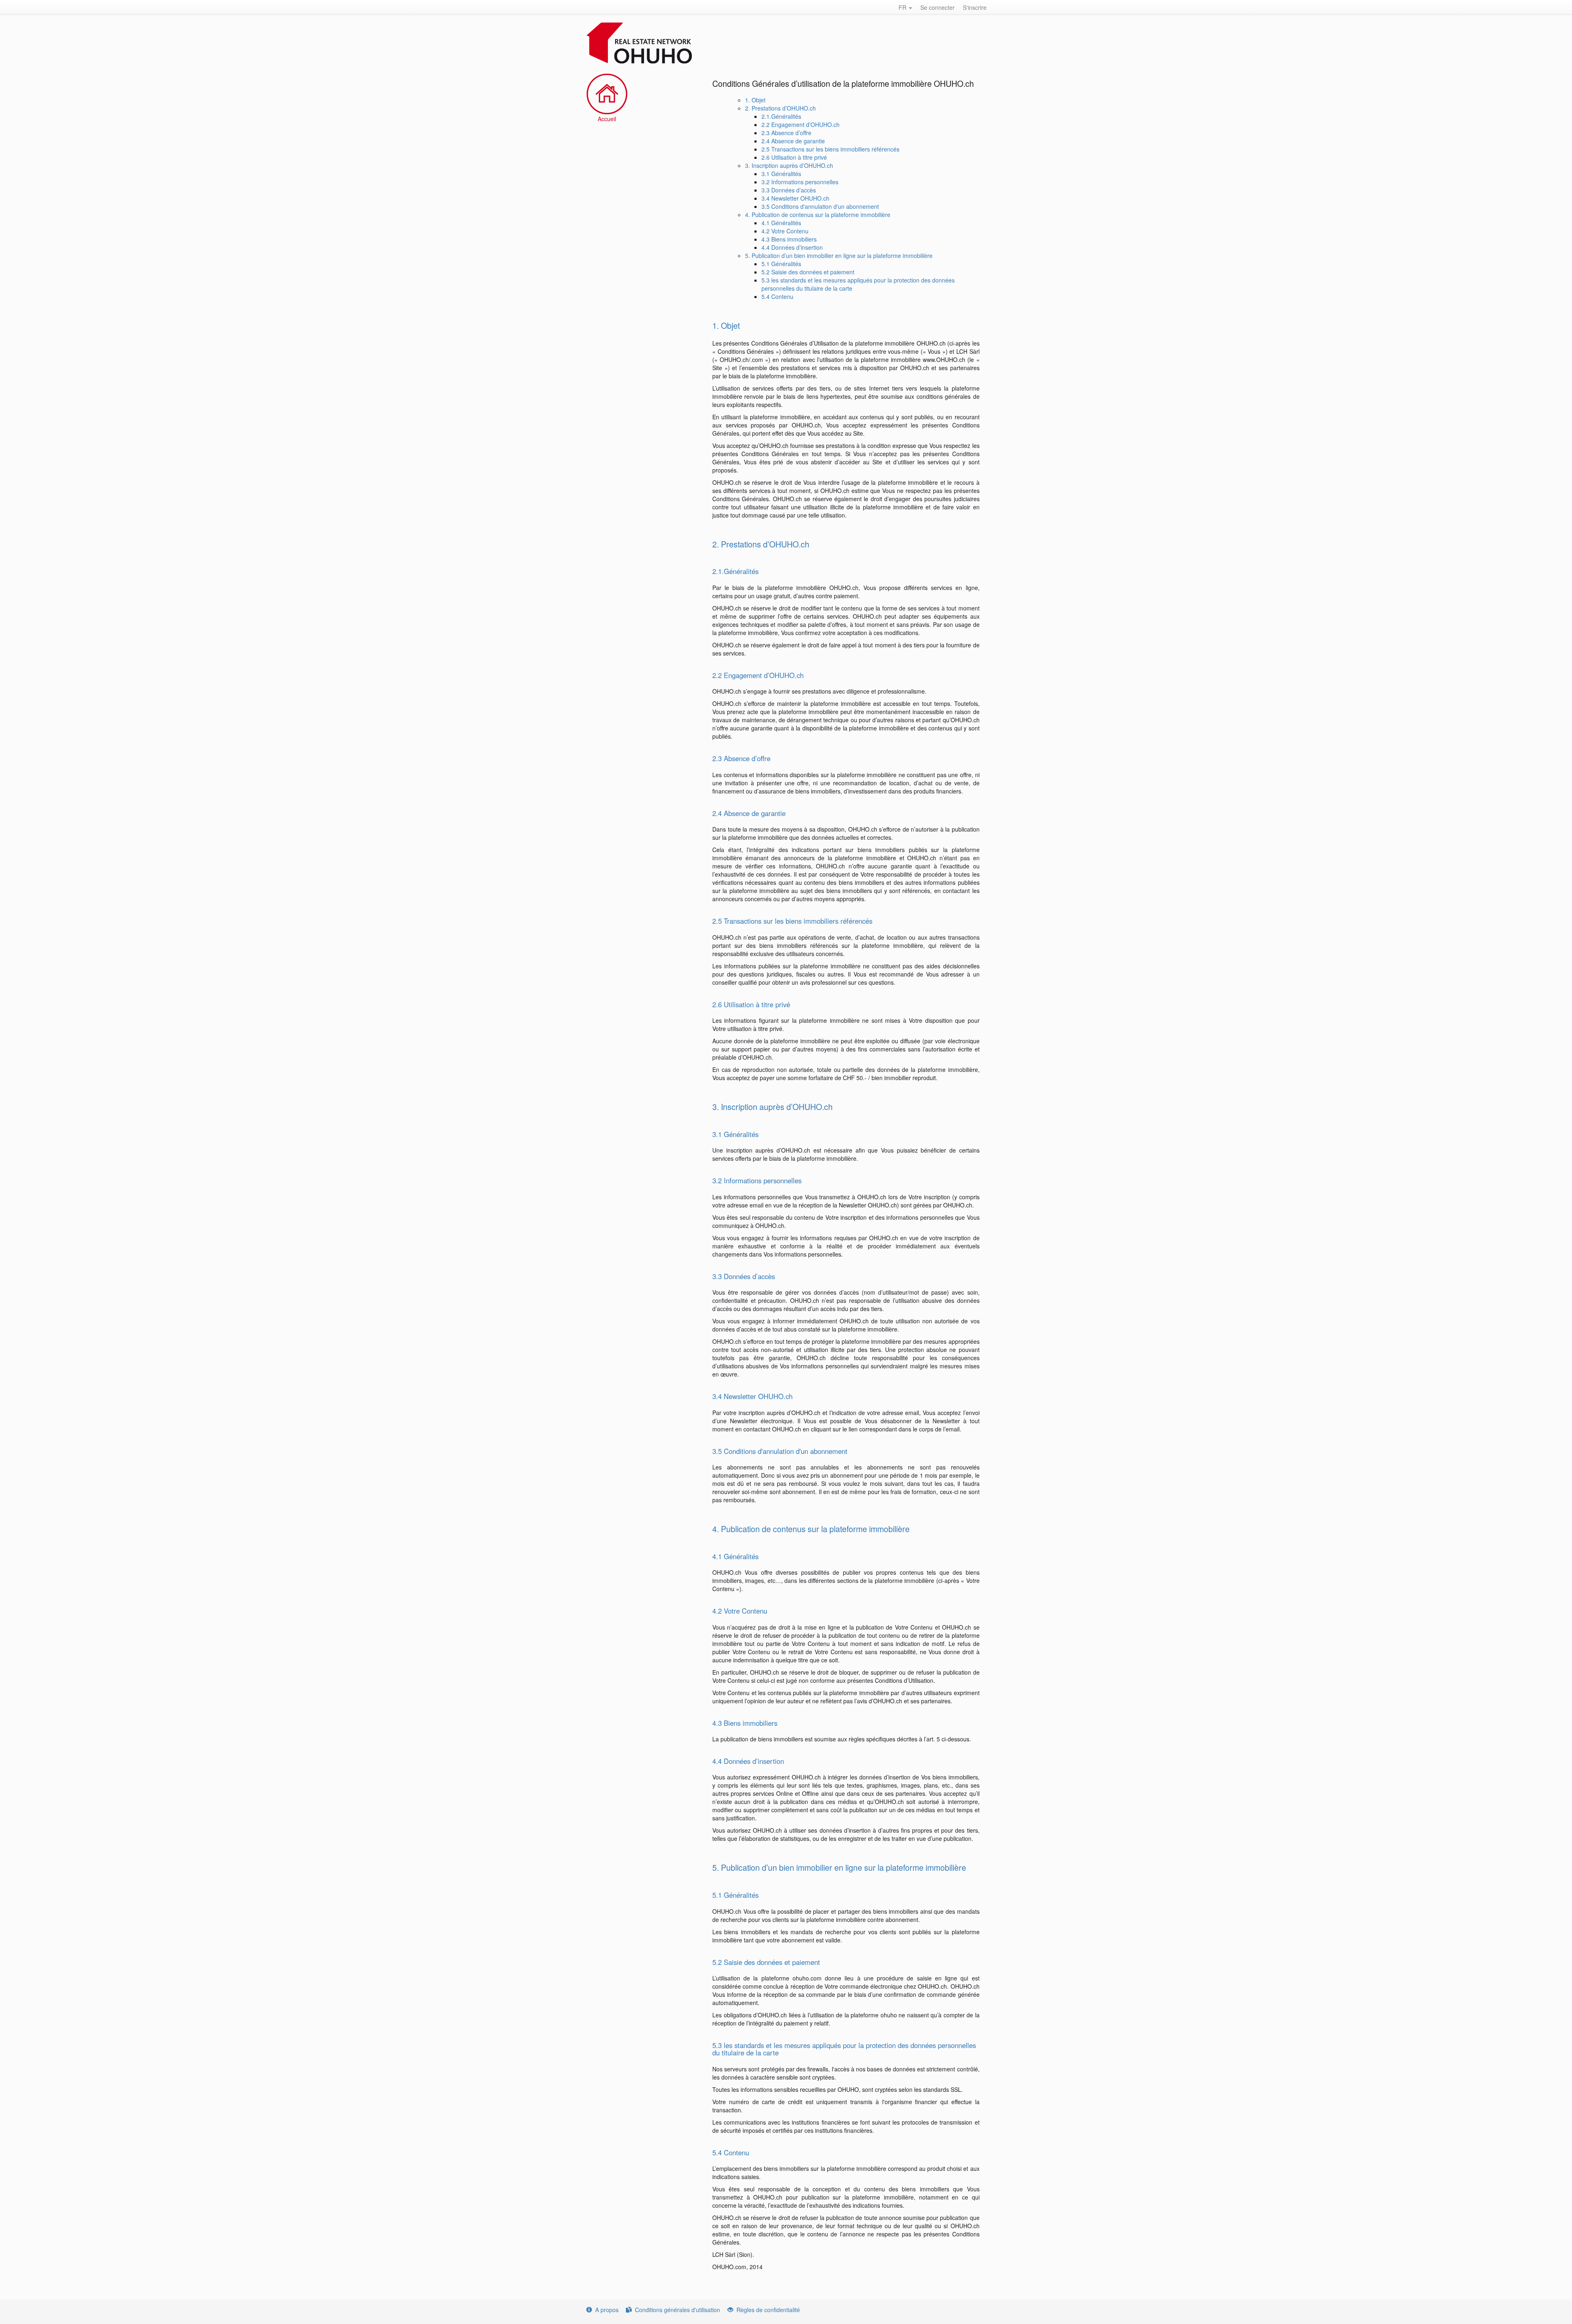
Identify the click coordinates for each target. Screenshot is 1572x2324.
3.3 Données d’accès (789, 190)
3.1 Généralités (781, 174)
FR (903, 7)
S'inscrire (975, 7)
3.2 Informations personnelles (800, 182)
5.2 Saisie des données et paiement (808, 272)
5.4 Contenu (777, 296)
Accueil (607, 119)
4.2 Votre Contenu (785, 231)
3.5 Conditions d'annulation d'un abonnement (820, 206)
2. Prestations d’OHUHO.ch (780, 108)
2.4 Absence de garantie (793, 141)
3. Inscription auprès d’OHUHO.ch (789, 165)
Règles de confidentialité (768, 2310)
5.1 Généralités (781, 264)
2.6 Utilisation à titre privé (794, 157)
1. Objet (755, 100)
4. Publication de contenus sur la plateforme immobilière (818, 215)
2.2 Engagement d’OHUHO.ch (801, 124)
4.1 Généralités (781, 223)
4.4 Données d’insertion (792, 247)
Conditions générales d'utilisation (678, 2310)
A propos (607, 2310)
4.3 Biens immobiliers (789, 239)
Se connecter (937, 7)
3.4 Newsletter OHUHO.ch (795, 198)
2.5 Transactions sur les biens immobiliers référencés (830, 149)
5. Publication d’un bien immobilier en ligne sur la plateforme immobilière (839, 255)
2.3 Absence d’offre (786, 133)
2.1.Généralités (781, 116)
